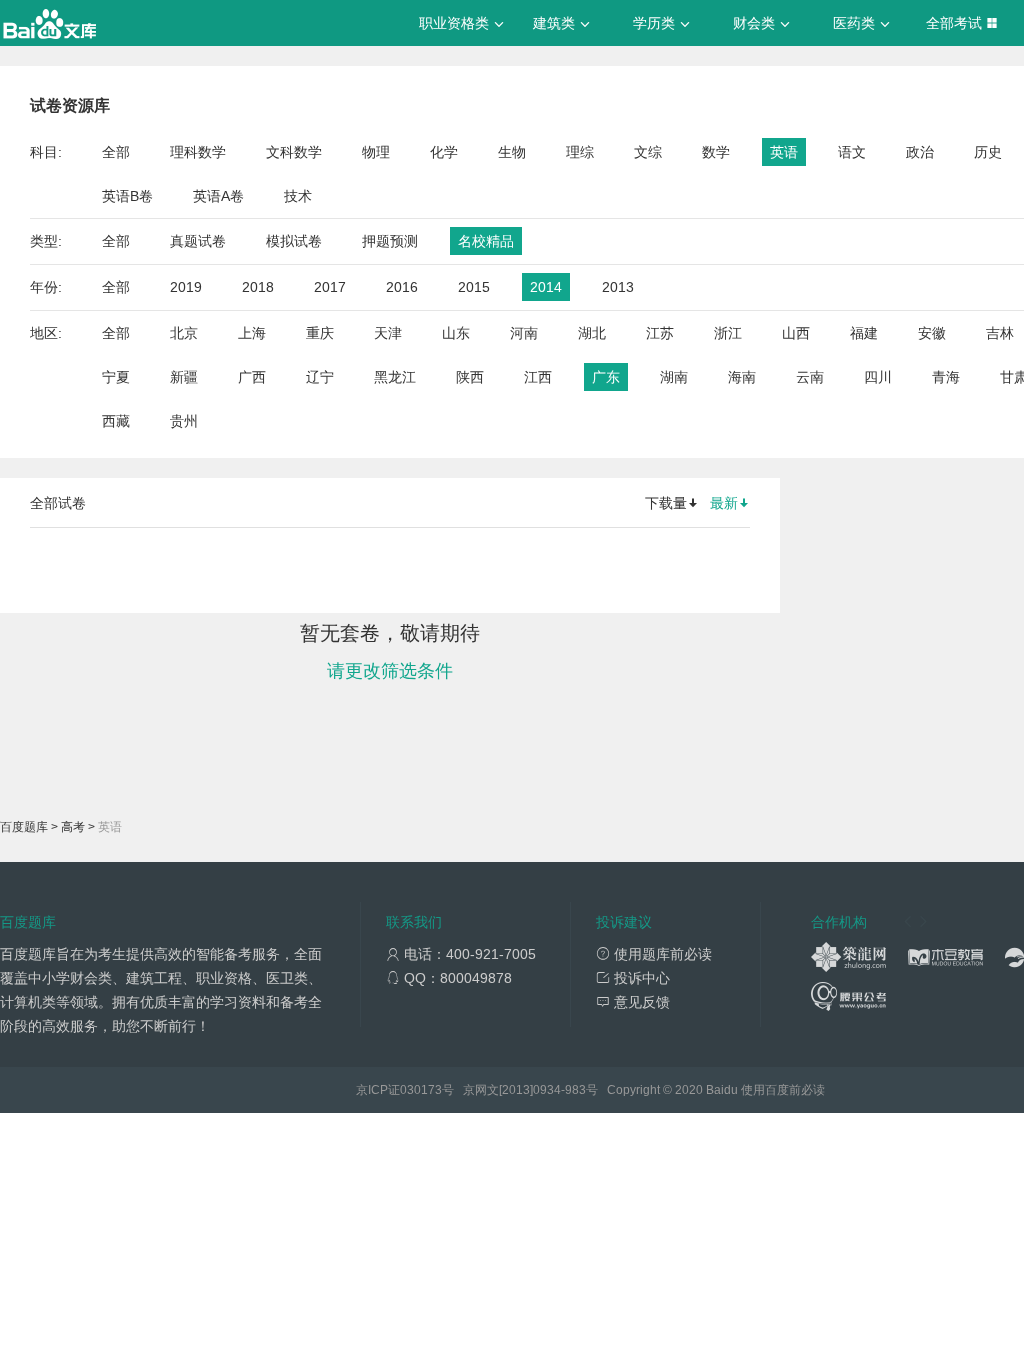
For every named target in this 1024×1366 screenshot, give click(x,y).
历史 (988, 152)
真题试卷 (198, 241)
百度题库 (24, 827)
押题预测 (390, 241)
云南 (810, 377)
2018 (258, 287)
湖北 (592, 333)
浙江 (728, 333)
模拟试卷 (294, 241)
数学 (716, 152)
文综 (648, 152)
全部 (116, 152)
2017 (330, 287)
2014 (546, 287)
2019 (186, 287)
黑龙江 (395, 377)
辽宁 (320, 377)
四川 (878, 377)
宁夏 (116, 377)
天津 (388, 333)
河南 (524, 333)
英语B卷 (127, 196)
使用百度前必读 (783, 1090)
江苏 (660, 333)
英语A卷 (218, 196)
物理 (376, 152)
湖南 (674, 377)
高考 (73, 827)
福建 (864, 333)
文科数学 (294, 152)
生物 (512, 152)
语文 (852, 152)
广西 (252, 377)
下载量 (666, 503)
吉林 (1000, 333)
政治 (920, 152)
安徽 (932, 333)
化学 (444, 152)
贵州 (184, 421)
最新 (724, 503)
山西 (796, 333)
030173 (421, 1090)
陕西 (470, 377)
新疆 (184, 377)
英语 (784, 152)
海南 (742, 377)
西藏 (116, 421)
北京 (184, 333)
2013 (618, 287)
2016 (402, 287)
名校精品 (486, 241)
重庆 (320, 333)
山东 (456, 333)
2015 (474, 287)
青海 (946, 377)
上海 (252, 333)
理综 (580, 152)
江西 (538, 377)
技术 (298, 196)
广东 (606, 377)
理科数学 (198, 152)
